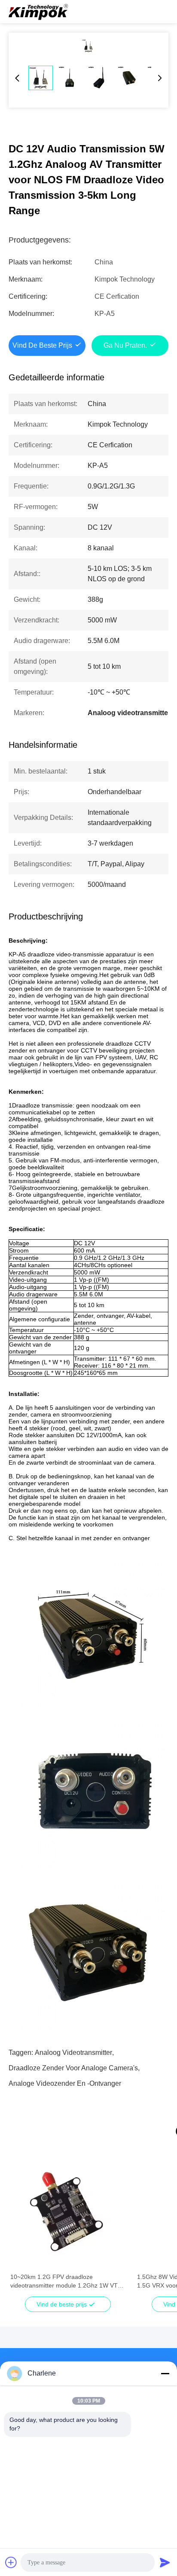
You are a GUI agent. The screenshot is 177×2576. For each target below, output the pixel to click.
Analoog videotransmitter (73, 2053)
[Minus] (165, 2373)
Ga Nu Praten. (125, 345)
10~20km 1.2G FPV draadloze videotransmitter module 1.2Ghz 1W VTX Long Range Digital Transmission (66, 2282)
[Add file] (11, 2562)
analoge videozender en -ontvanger (65, 2083)
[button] (21, 2227)
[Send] (165, 2562)
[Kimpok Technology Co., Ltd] (39, 12)
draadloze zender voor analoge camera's (73, 2068)
